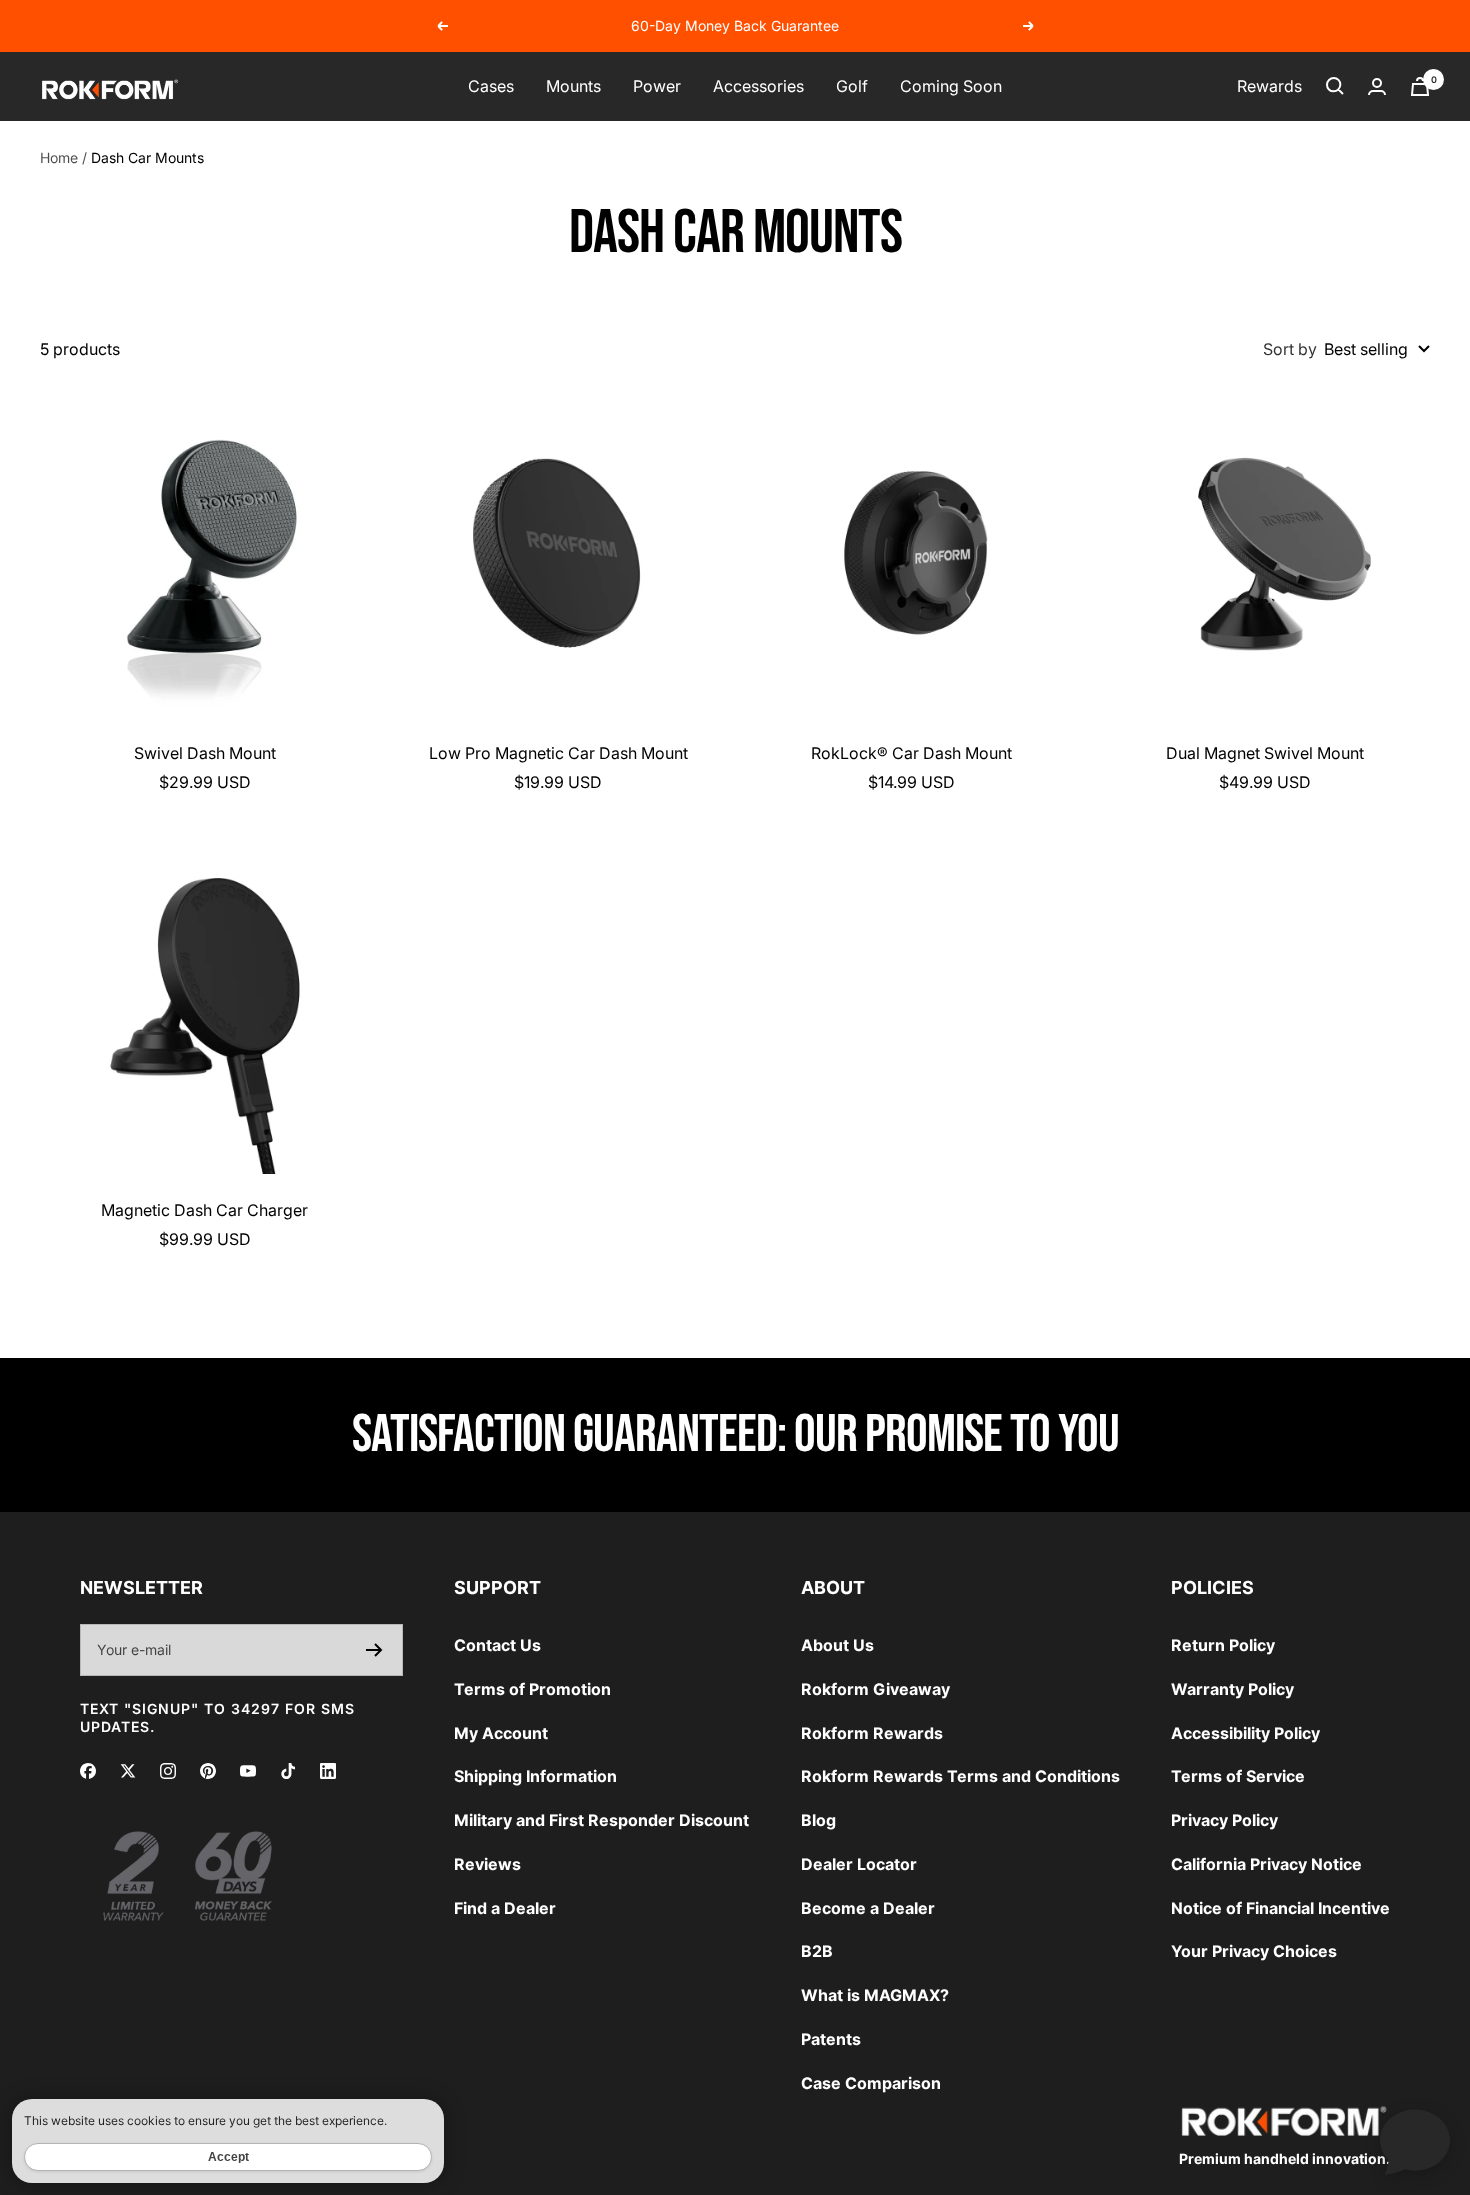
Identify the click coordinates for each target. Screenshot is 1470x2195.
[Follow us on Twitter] (128, 1771)
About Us (837, 1645)
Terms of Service (1238, 1776)
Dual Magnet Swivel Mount (1265, 753)
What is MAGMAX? (875, 1995)
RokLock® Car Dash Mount (911, 753)
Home (59, 157)
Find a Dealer (505, 1908)
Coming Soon (951, 86)
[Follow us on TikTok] (288, 1771)
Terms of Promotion (532, 1689)
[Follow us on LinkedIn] (328, 1771)
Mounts (573, 86)
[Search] (1335, 86)
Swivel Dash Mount (205, 753)
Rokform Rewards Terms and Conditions (960, 1776)
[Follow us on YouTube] (248, 1771)
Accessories (758, 86)
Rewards (1269, 86)
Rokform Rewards (872, 1733)
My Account (501, 1733)
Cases (491, 86)
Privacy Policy (1224, 1820)
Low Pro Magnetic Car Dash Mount (558, 753)
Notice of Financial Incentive (1280, 1908)
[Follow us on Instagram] (168, 1771)
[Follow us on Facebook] (88, 1771)
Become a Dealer (868, 1908)
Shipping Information (535, 1776)
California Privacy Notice (1266, 1864)
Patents (831, 2039)
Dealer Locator (859, 1864)
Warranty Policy (1232, 1689)
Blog (818, 1820)
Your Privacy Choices (1254, 1951)
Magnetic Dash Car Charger (204, 1210)
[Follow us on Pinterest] (208, 1771)
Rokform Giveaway (875, 1689)
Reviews (487, 1864)
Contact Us (497, 1645)
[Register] (374, 1650)
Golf (852, 86)
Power (657, 86)
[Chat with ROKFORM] (1415, 2140)
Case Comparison (871, 2083)
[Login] (1377, 86)
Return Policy (1223, 1645)
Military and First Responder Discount (601, 1820)
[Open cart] (1420, 86)
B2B (817, 1951)
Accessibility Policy (1245, 1733)
